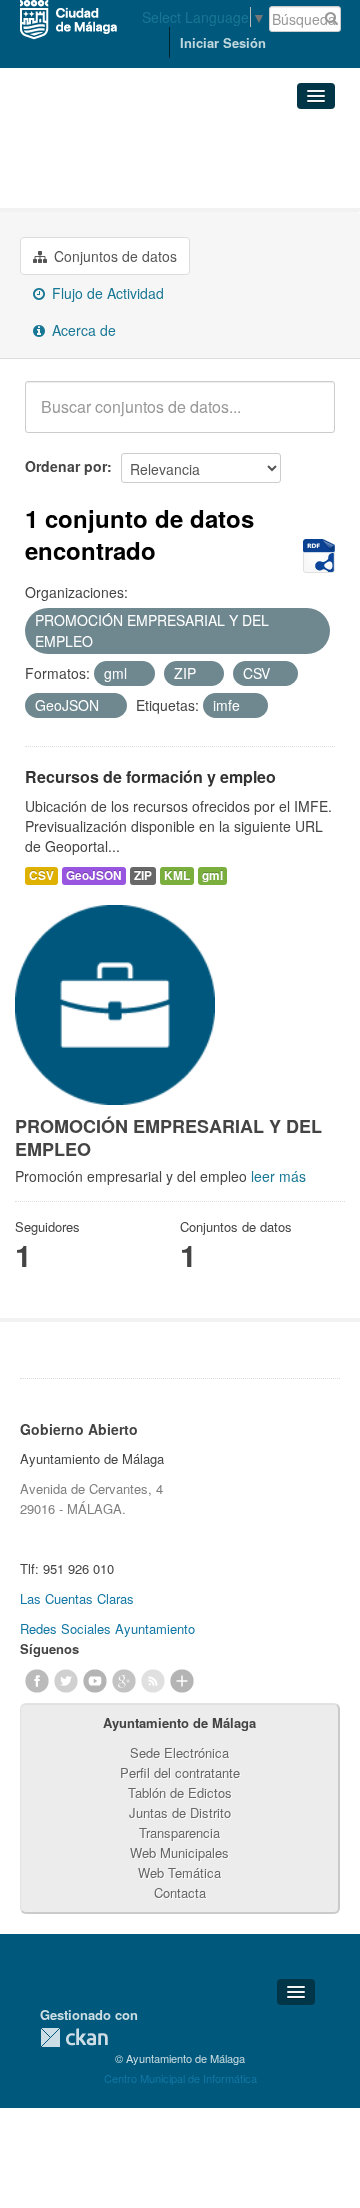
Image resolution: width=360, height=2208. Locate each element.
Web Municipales (179, 1852)
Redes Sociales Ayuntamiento (107, 1628)
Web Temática (179, 1872)
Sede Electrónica (179, 1752)
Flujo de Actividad (106, 293)
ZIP (143, 875)
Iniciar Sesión (223, 42)
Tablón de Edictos (180, 1792)
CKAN (74, 2037)
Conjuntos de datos (113, 256)
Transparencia (179, 1832)
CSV (41, 875)
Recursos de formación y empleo (150, 776)
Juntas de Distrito (180, 1812)
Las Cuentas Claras (77, 1598)
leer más (278, 1176)
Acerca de (82, 330)
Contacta (180, 1892)
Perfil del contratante (180, 1772)
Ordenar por (66, 466)
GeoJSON (94, 875)
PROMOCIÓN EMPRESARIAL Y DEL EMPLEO (167, 173)
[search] (306, 418)
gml (212, 875)
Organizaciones (89, 140)
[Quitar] (104, 642)
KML (177, 875)
